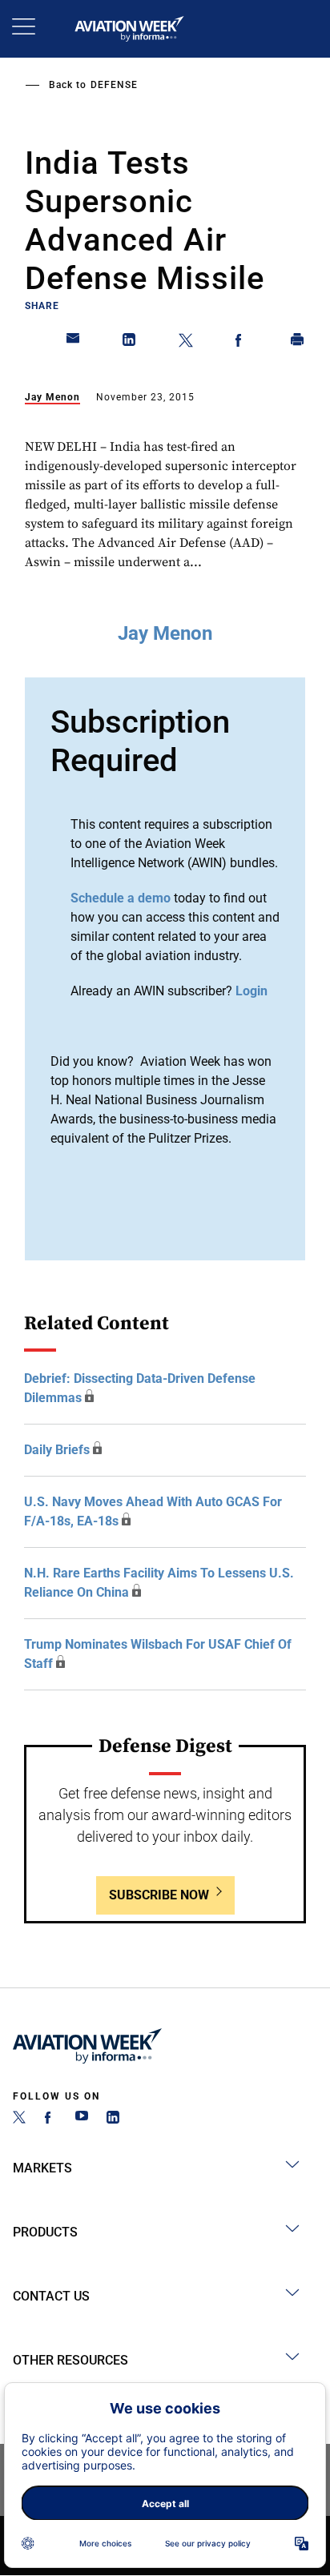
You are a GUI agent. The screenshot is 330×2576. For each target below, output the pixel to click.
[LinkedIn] (113, 2119)
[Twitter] (19, 2119)
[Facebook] (50, 2119)
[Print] (298, 343)
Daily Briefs (57, 1450)
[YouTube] (82, 2119)
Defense (114, 85)
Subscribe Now (159, 1895)
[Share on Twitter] (186, 343)
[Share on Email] (74, 343)
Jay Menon (52, 397)
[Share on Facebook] (242, 343)
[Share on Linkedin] (130, 343)
